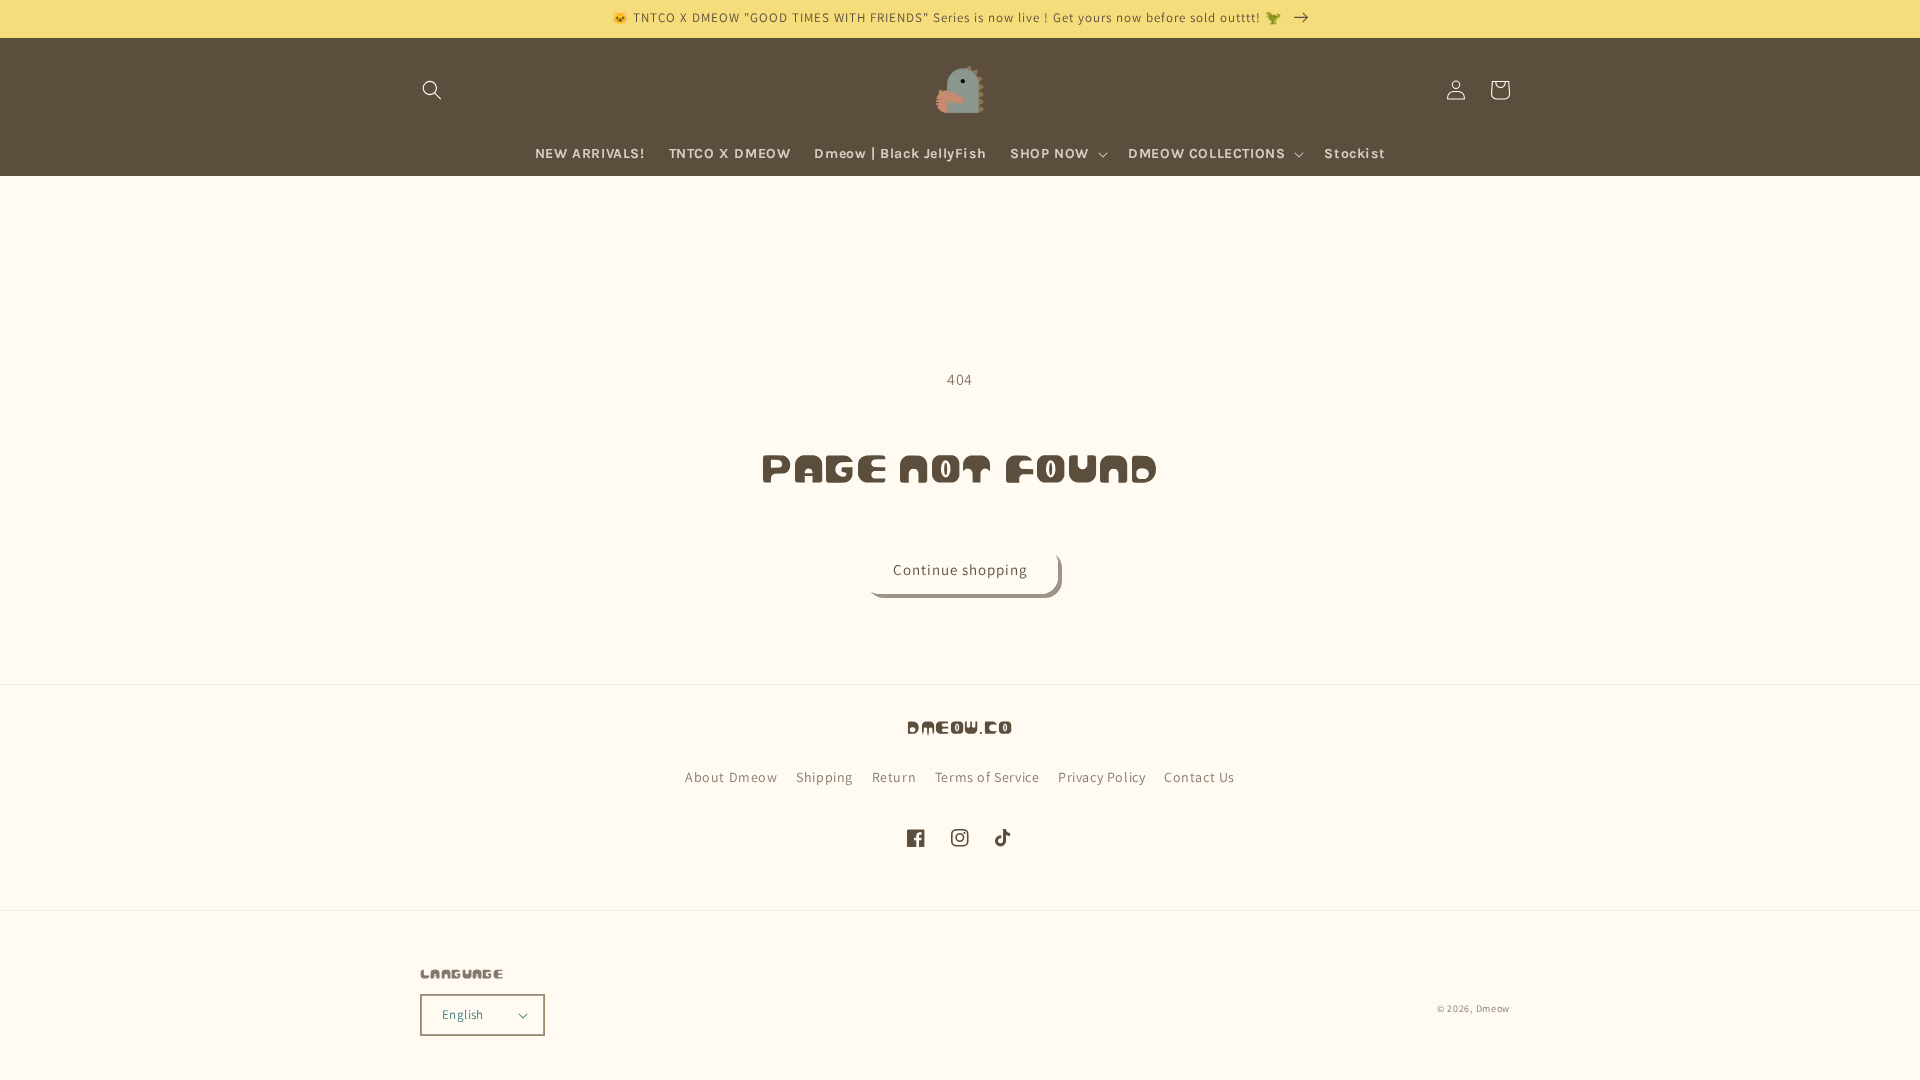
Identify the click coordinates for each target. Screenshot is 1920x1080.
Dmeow (1493, 1008)
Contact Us (1199, 777)
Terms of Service (987, 777)
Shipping (824, 777)
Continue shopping (960, 569)
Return (894, 777)
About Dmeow (731, 777)
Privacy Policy (1101, 777)
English (463, 1014)
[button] (432, 90)
